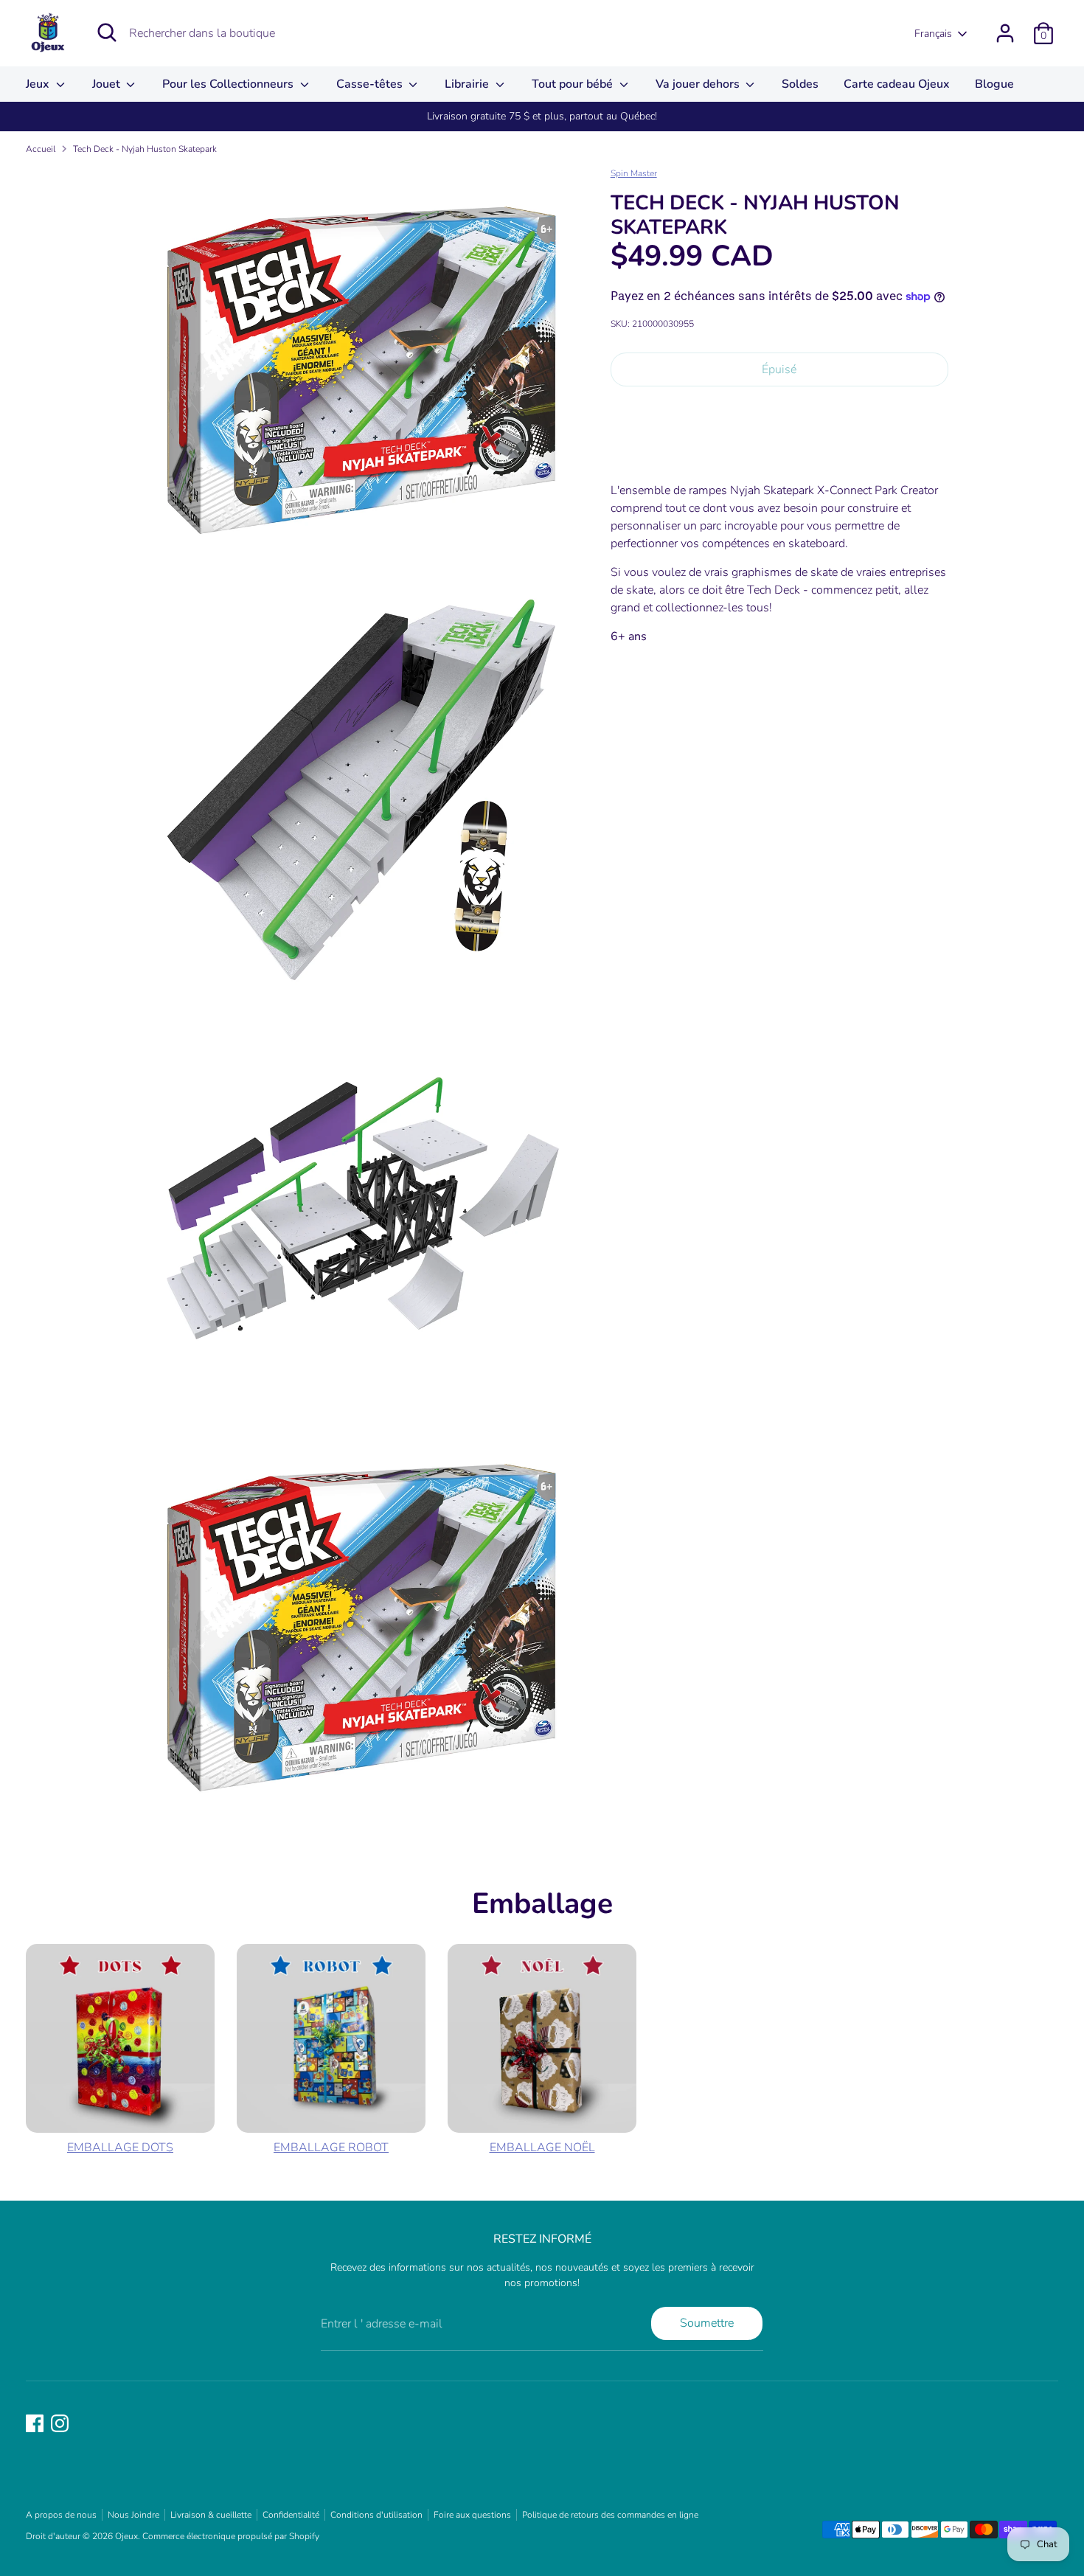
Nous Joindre (133, 2515)
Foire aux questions (472, 2515)
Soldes (800, 84)
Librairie (468, 84)
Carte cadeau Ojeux (897, 84)
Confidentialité (291, 2515)
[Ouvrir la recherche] (107, 32)
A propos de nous (61, 2515)
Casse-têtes (371, 84)
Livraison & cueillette (211, 2515)
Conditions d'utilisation (376, 2515)
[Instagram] (60, 2423)
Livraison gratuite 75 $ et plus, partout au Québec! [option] (542, 116)
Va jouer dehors (699, 84)
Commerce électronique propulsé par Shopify (231, 2536)
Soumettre (707, 2323)
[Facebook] (35, 2423)
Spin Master (634, 173)
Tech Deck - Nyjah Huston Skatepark (145, 149)
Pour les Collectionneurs (229, 84)
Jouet (108, 84)
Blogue (994, 84)
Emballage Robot (331, 2148)
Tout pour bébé (574, 84)
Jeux (39, 84)
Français (933, 34)
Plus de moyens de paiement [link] (779, 450)
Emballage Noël (542, 2148)
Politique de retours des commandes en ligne (610, 2515)
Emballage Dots (120, 2148)
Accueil (41, 149)
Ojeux (126, 2536)
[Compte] (1005, 33)
